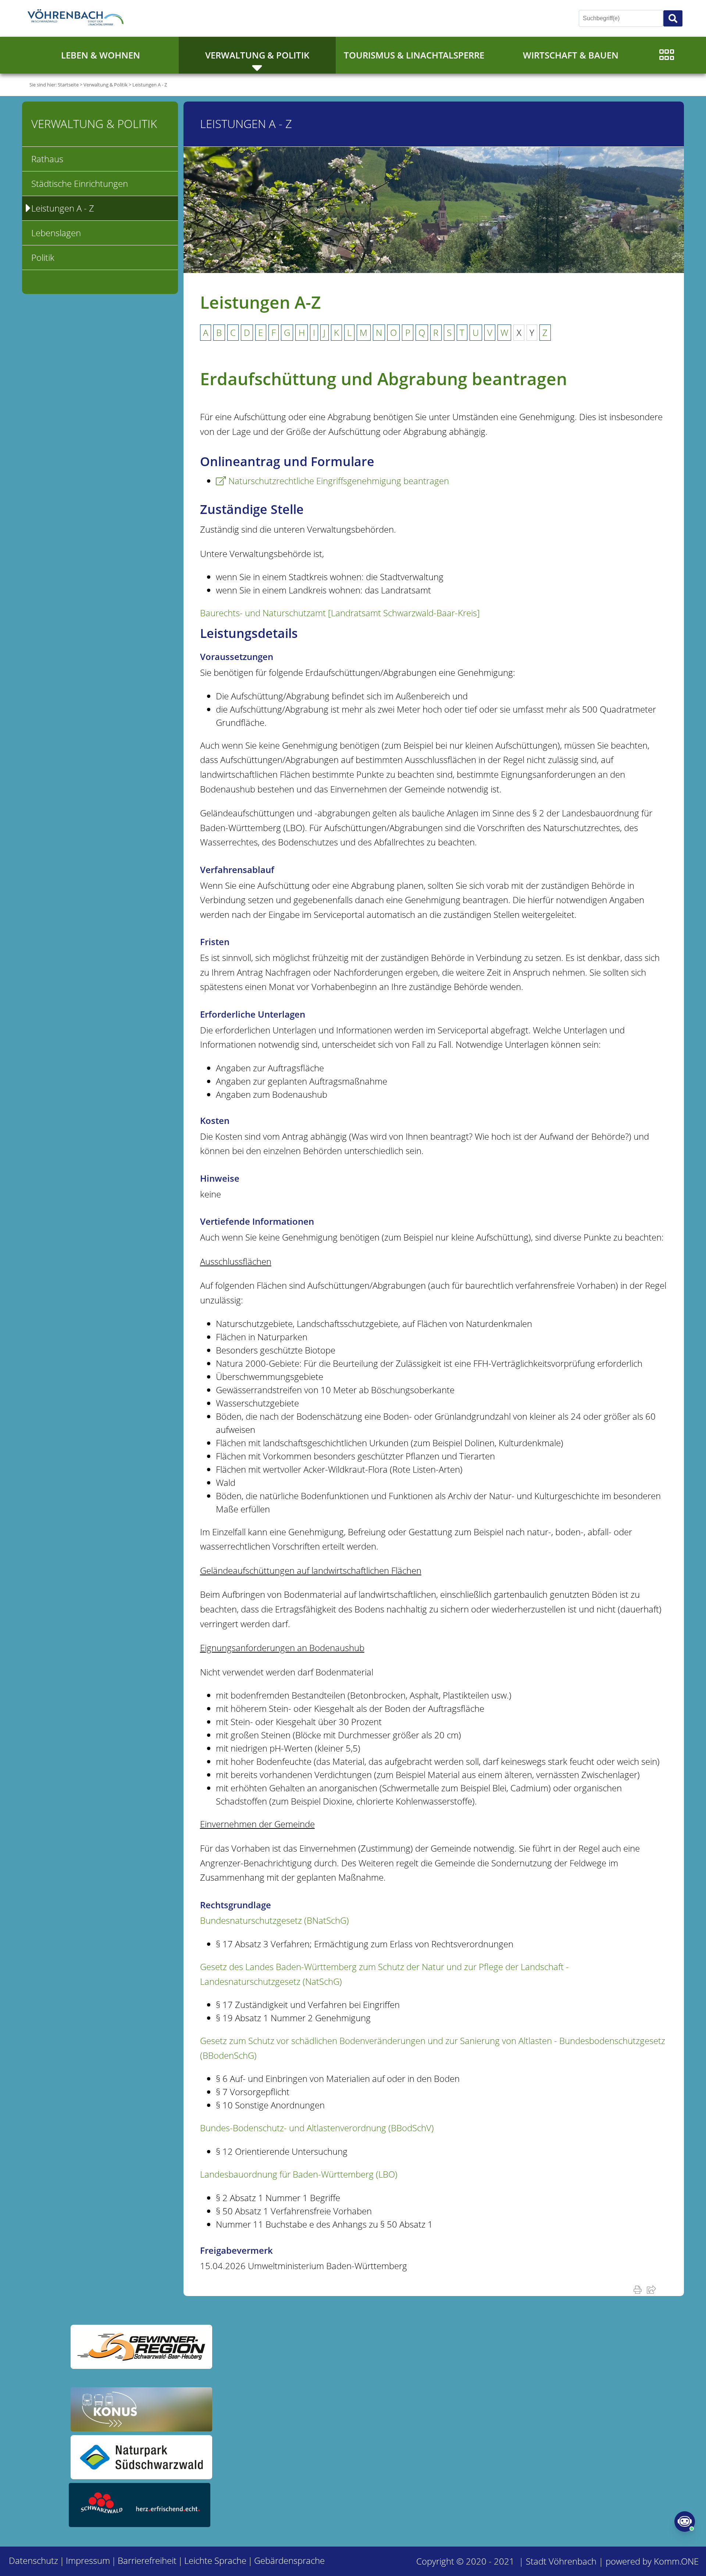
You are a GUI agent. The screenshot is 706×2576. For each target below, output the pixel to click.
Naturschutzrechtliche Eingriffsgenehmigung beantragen (339, 481)
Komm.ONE (676, 2561)
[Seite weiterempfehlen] (653, 2289)
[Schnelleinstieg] (666, 55)
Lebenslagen (56, 233)
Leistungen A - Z (150, 85)
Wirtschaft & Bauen (571, 55)
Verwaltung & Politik (257, 55)
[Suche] (673, 18)
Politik (43, 257)
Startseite (68, 85)
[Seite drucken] (639, 2289)
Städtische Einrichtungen (80, 183)
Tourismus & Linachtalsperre (414, 55)
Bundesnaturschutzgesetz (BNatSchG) (274, 1920)
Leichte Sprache (215, 2560)
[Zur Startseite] (77, 18)
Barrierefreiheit (147, 2560)
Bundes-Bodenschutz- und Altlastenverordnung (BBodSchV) (317, 2128)
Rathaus (47, 159)
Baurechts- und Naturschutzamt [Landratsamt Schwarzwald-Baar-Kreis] (340, 613)
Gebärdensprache (289, 2560)
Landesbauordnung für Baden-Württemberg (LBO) (299, 2174)
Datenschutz (33, 2560)
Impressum (88, 2560)
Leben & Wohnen (101, 55)
